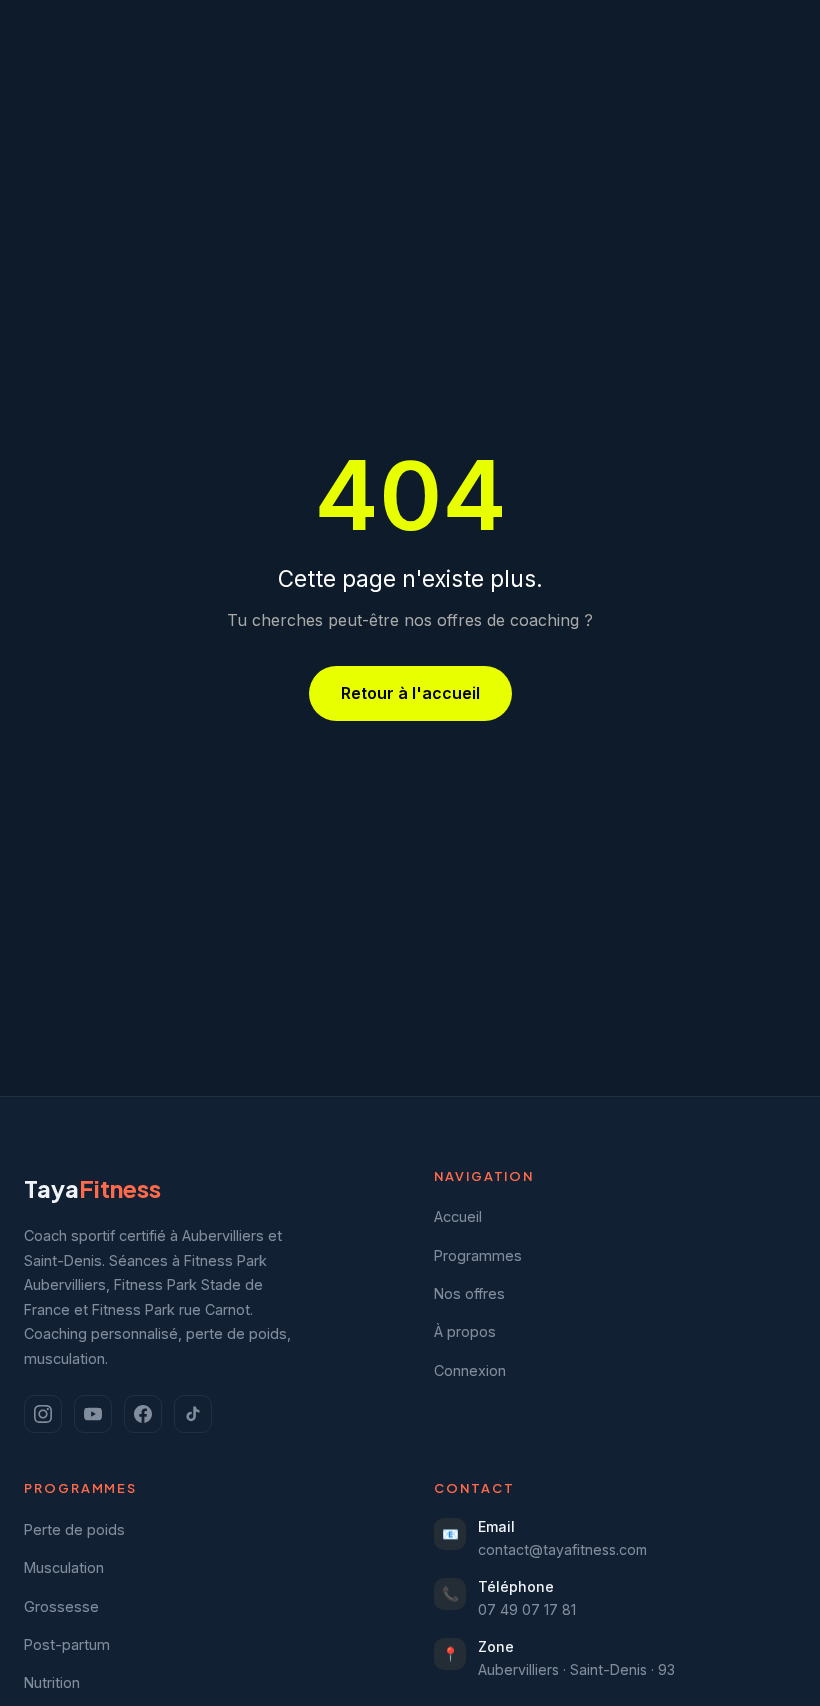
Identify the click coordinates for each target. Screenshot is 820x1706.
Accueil (458, 1216)
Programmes (478, 1255)
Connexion (470, 1370)
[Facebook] (143, 1414)
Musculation (64, 1567)
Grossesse (61, 1606)
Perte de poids (74, 1529)
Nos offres (469, 1293)
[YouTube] (93, 1414)
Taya (92, 1188)
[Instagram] (43, 1414)
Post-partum (67, 1644)
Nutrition (52, 1682)
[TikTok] (193, 1414)
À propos (465, 1331)
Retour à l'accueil (410, 693)
